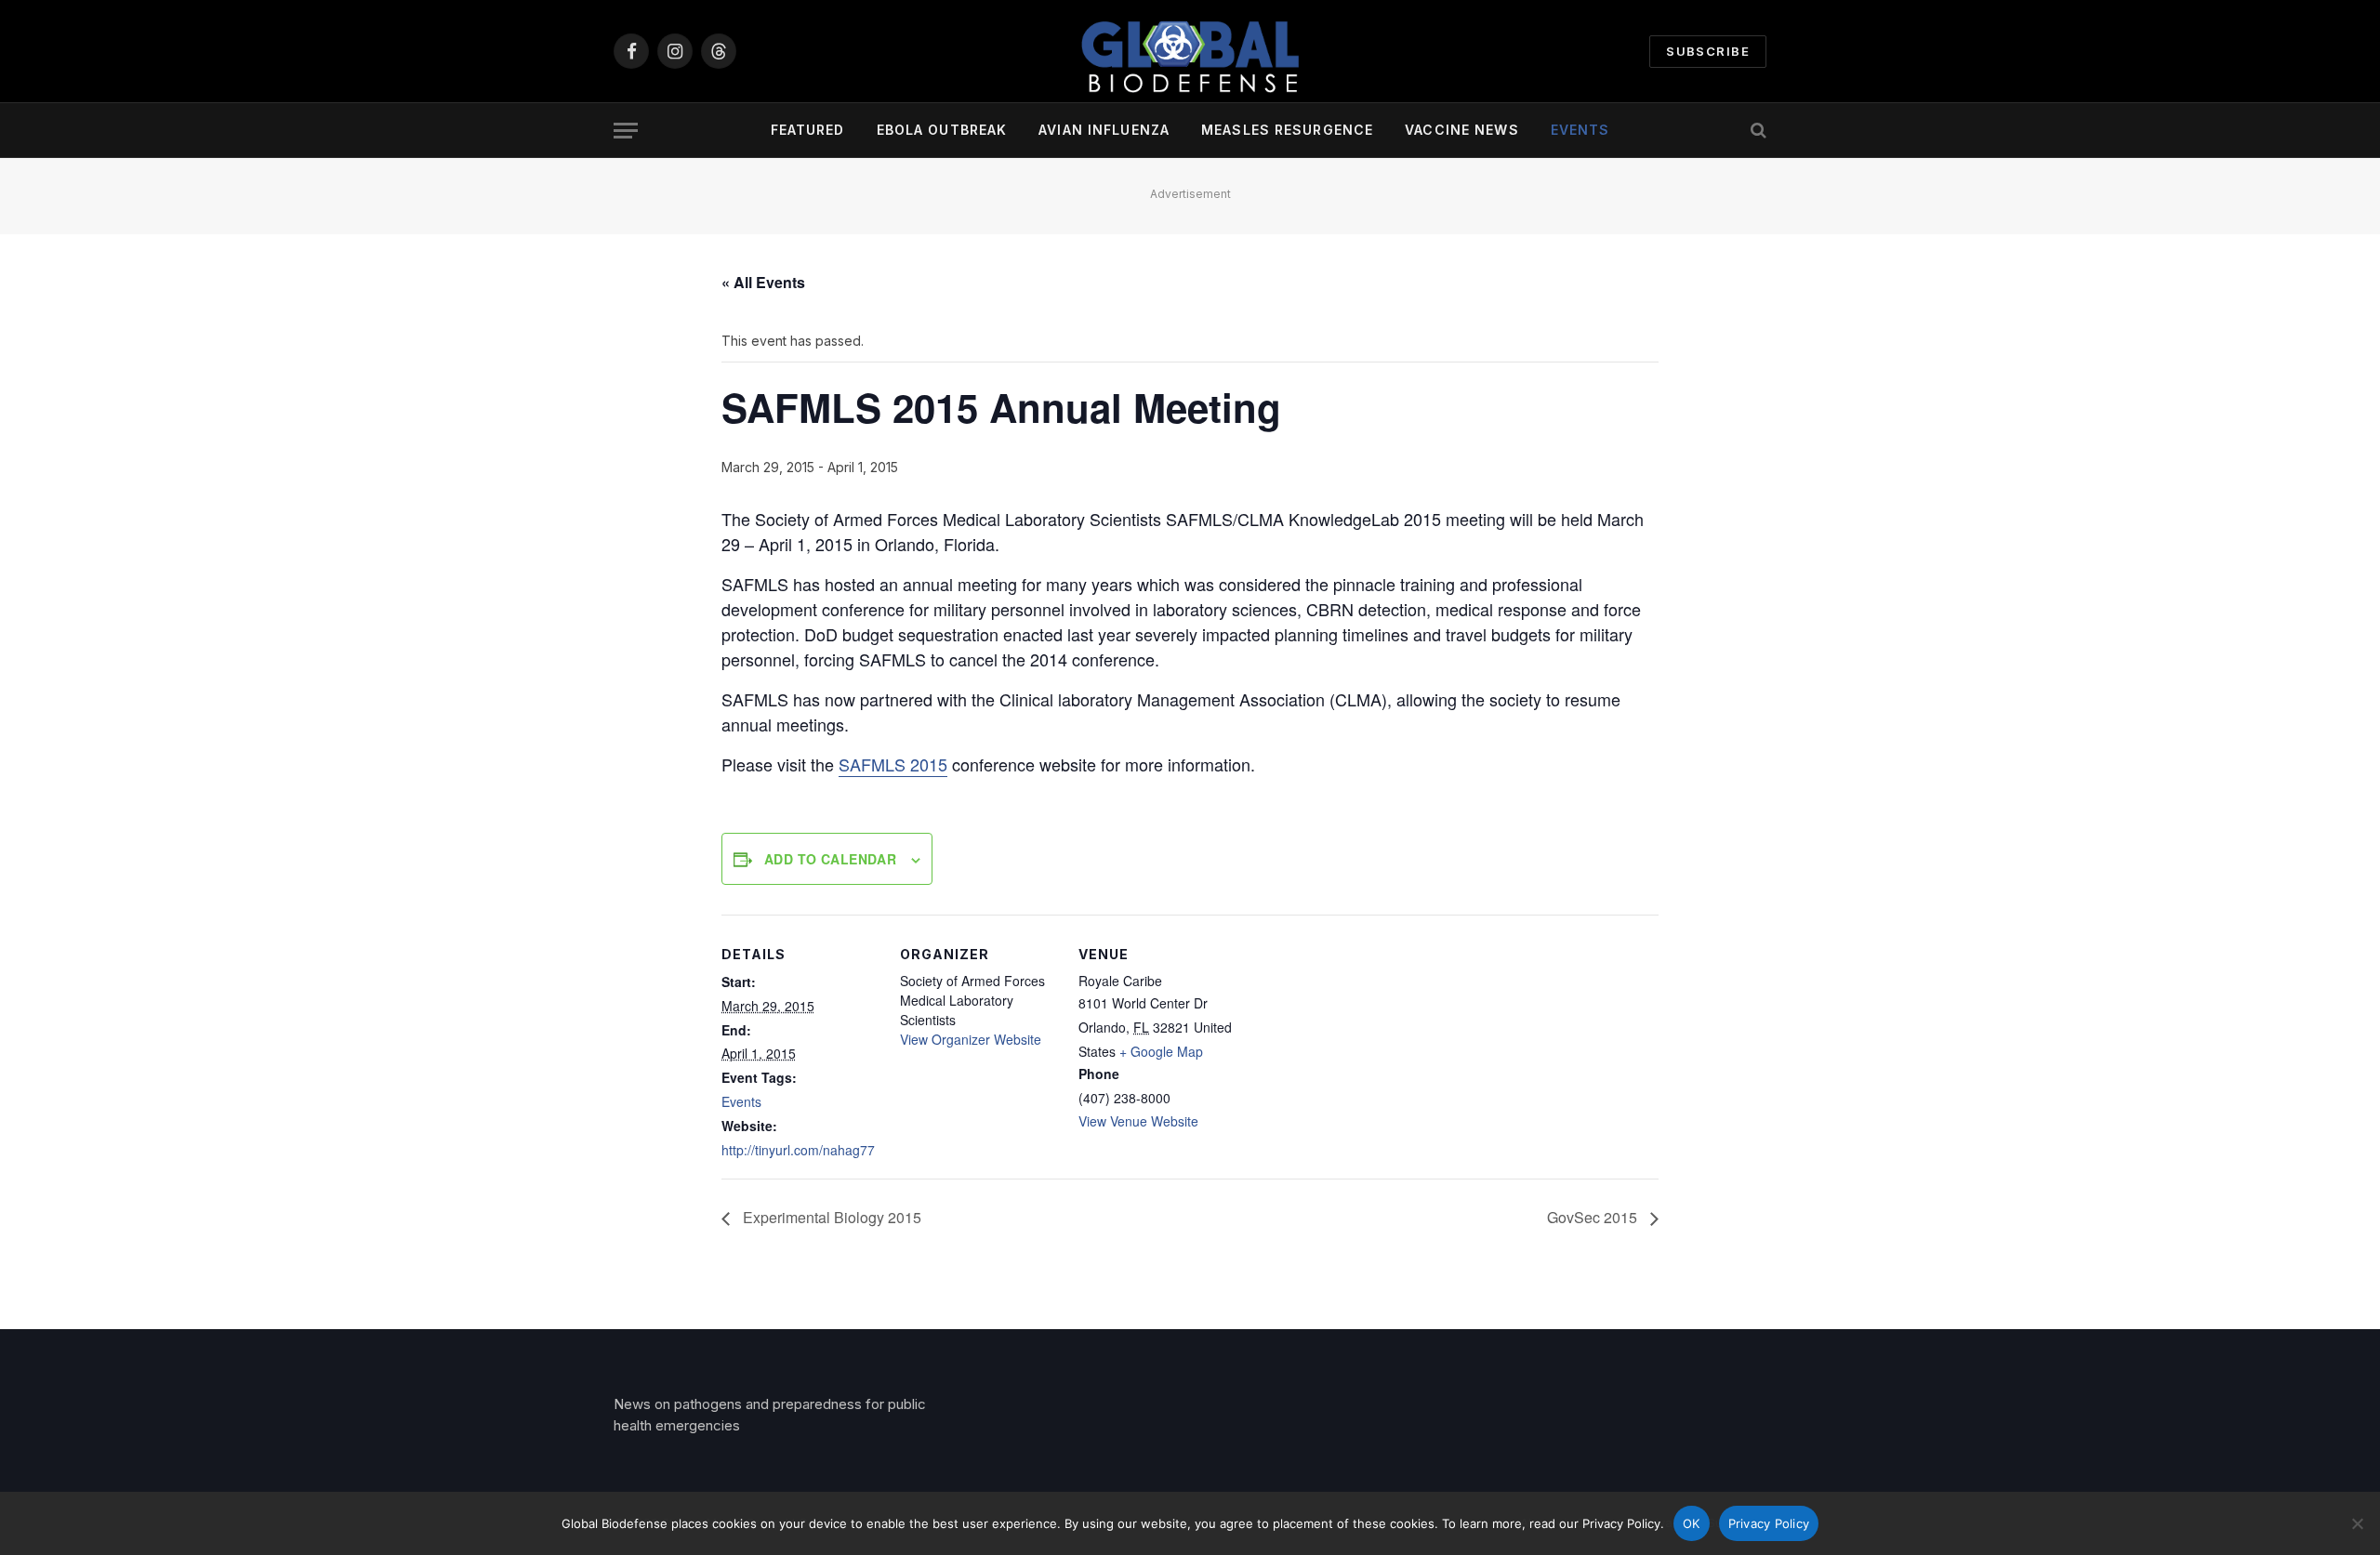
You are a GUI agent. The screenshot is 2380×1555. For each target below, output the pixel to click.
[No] (2357, 1523)
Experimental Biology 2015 (830, 1217)
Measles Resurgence (1287, 130)
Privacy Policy (1769, 1523)
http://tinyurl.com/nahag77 (798, 1150)
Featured (808, 130)
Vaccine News (1461, 130)
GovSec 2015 (1594, 1217)
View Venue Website (1138, 1121)
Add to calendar (830, 859)
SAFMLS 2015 (893, 764)
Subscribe (1708, 51)
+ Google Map (1161, 1051)
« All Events (763, 282)
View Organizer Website (971, 1039)
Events (1580, 130)
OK (1692, 1523)
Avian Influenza (1104, 130)
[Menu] (626, 131)
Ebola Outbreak (942, 130)
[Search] (1757, 131)
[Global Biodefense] (1190, 51)
